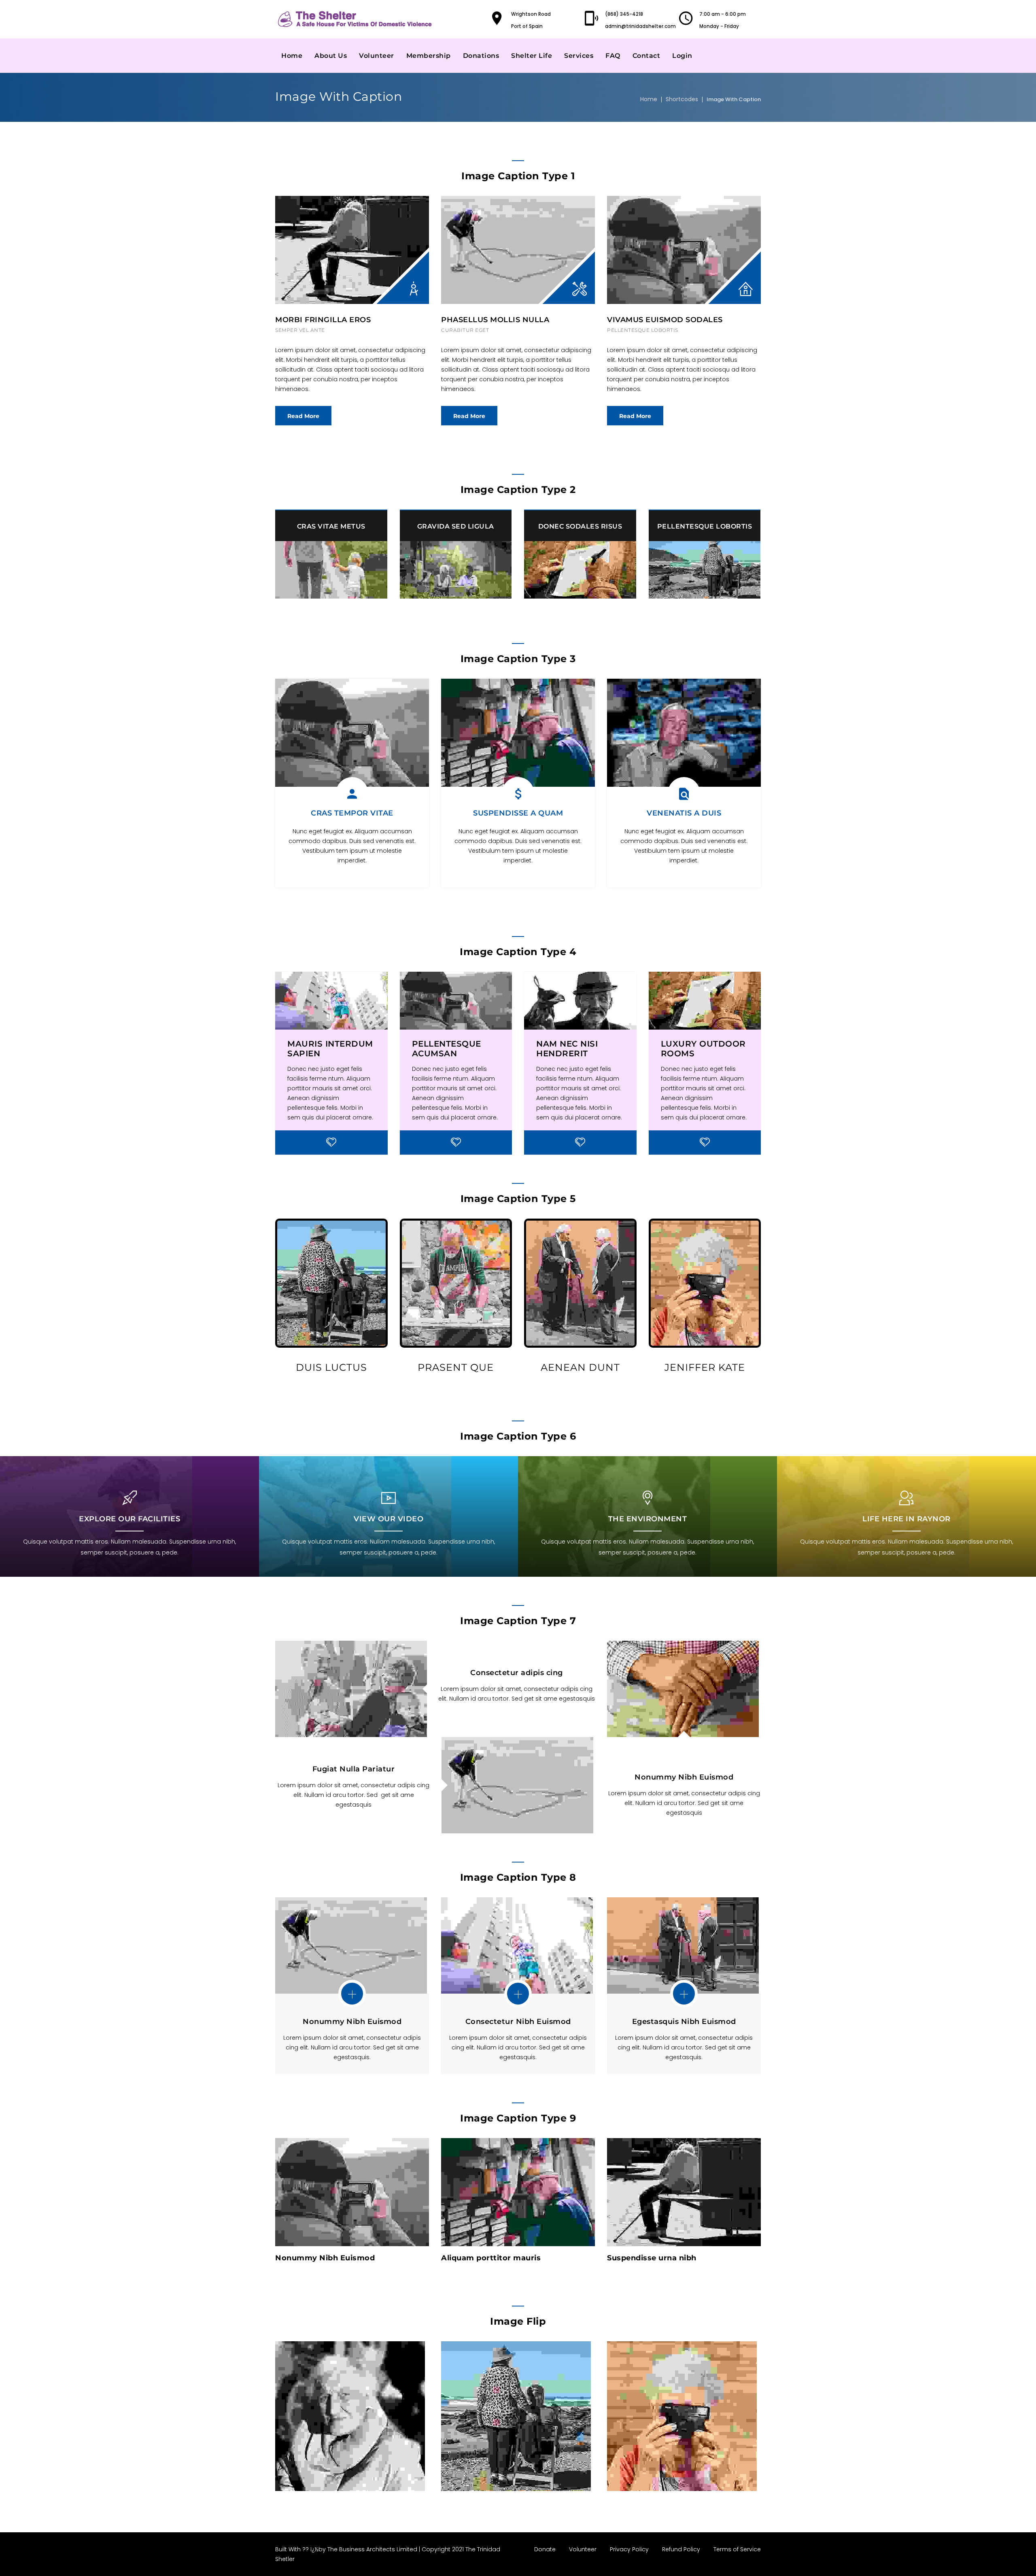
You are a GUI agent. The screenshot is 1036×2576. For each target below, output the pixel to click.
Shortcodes (682, 99)
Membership (429, 56)
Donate (545, 2549)
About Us (331, 56)
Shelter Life (532, 56)
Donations (481, 56)
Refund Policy (681, 2549)
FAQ (613, 56)
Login (682, 56)
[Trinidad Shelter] (356, 19)
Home (292, 56)
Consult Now (316, 2218)
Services (579, 56)
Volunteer (377, 56)
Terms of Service (737, 2549)
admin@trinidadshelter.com (640, 26)
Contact (646, 56)
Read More (303, 416)
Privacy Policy (629, 2549)
